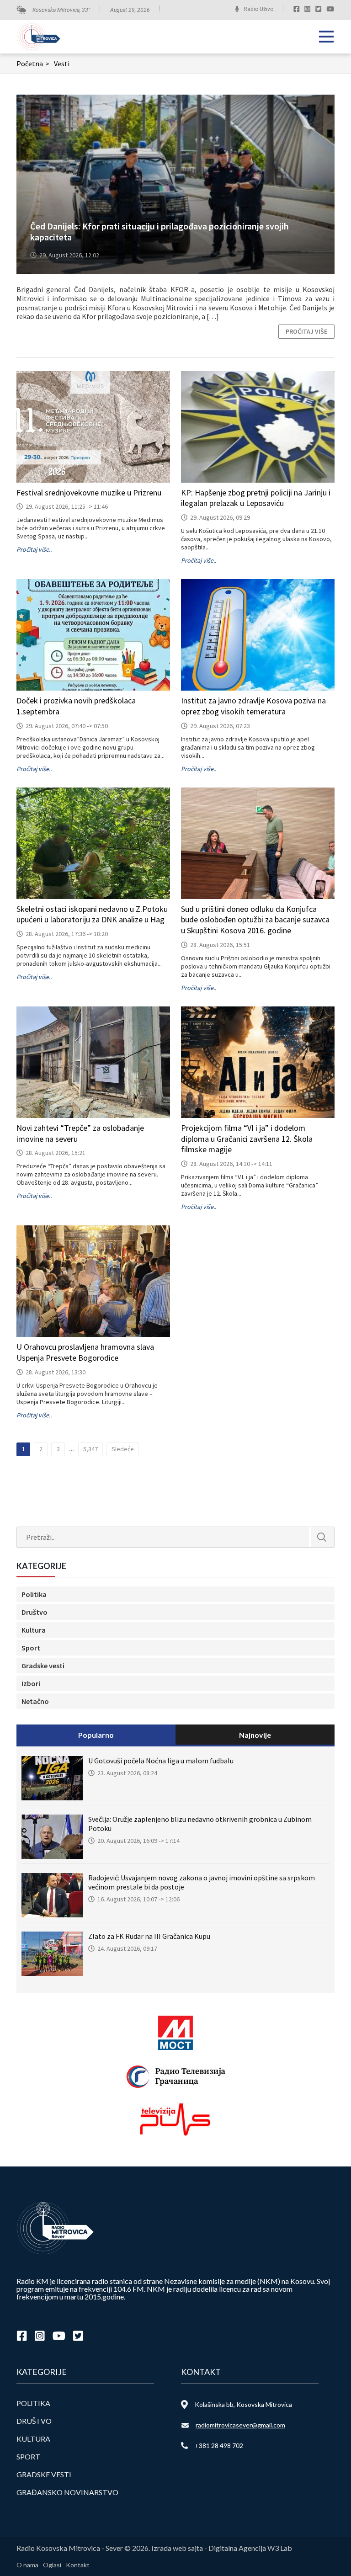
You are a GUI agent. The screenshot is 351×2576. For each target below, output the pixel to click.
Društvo (35, 1612)
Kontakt (78, 2565)
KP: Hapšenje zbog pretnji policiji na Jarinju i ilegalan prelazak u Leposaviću (256, 498)
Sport (31, 1648)
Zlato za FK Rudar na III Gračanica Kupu (149, 1936)
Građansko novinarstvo (67, 2492)
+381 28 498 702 (219, 2446)
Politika (34, 1594)
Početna (33, 64)
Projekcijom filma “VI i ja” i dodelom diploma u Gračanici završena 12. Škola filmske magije (247, 1139)
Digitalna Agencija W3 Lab (250, 2548)
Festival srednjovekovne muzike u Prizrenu (89, 492)
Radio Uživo (258, 9)
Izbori (31, 1683)
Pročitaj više (306, 331)
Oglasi (52, 2565)
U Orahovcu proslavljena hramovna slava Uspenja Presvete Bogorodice (85, 1352)
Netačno (35, 1701)
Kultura (34, 1630)
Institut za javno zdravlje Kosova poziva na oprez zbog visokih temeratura (253, 706)
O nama (27, 2565)
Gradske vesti (43, 1666)
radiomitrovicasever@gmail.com (240, 2425)
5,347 (90, 1449)
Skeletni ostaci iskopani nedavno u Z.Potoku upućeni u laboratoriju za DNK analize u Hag (92, 914)
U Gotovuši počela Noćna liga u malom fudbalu (161, 1761)
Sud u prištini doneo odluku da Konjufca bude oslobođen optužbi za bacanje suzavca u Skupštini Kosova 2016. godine (255, 920)
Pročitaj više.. (34, 549)
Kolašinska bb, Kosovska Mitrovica (243, 2404)
